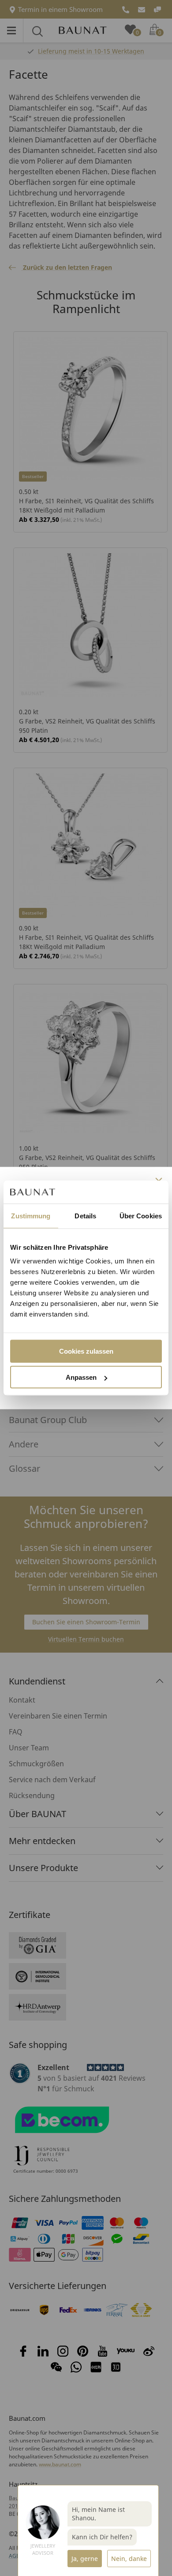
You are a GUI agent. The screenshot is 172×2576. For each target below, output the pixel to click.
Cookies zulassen (86, 1351)
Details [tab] (85, 1215)
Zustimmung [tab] (31, 1215)
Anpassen (81, 1377)
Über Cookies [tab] (141, 1215)
